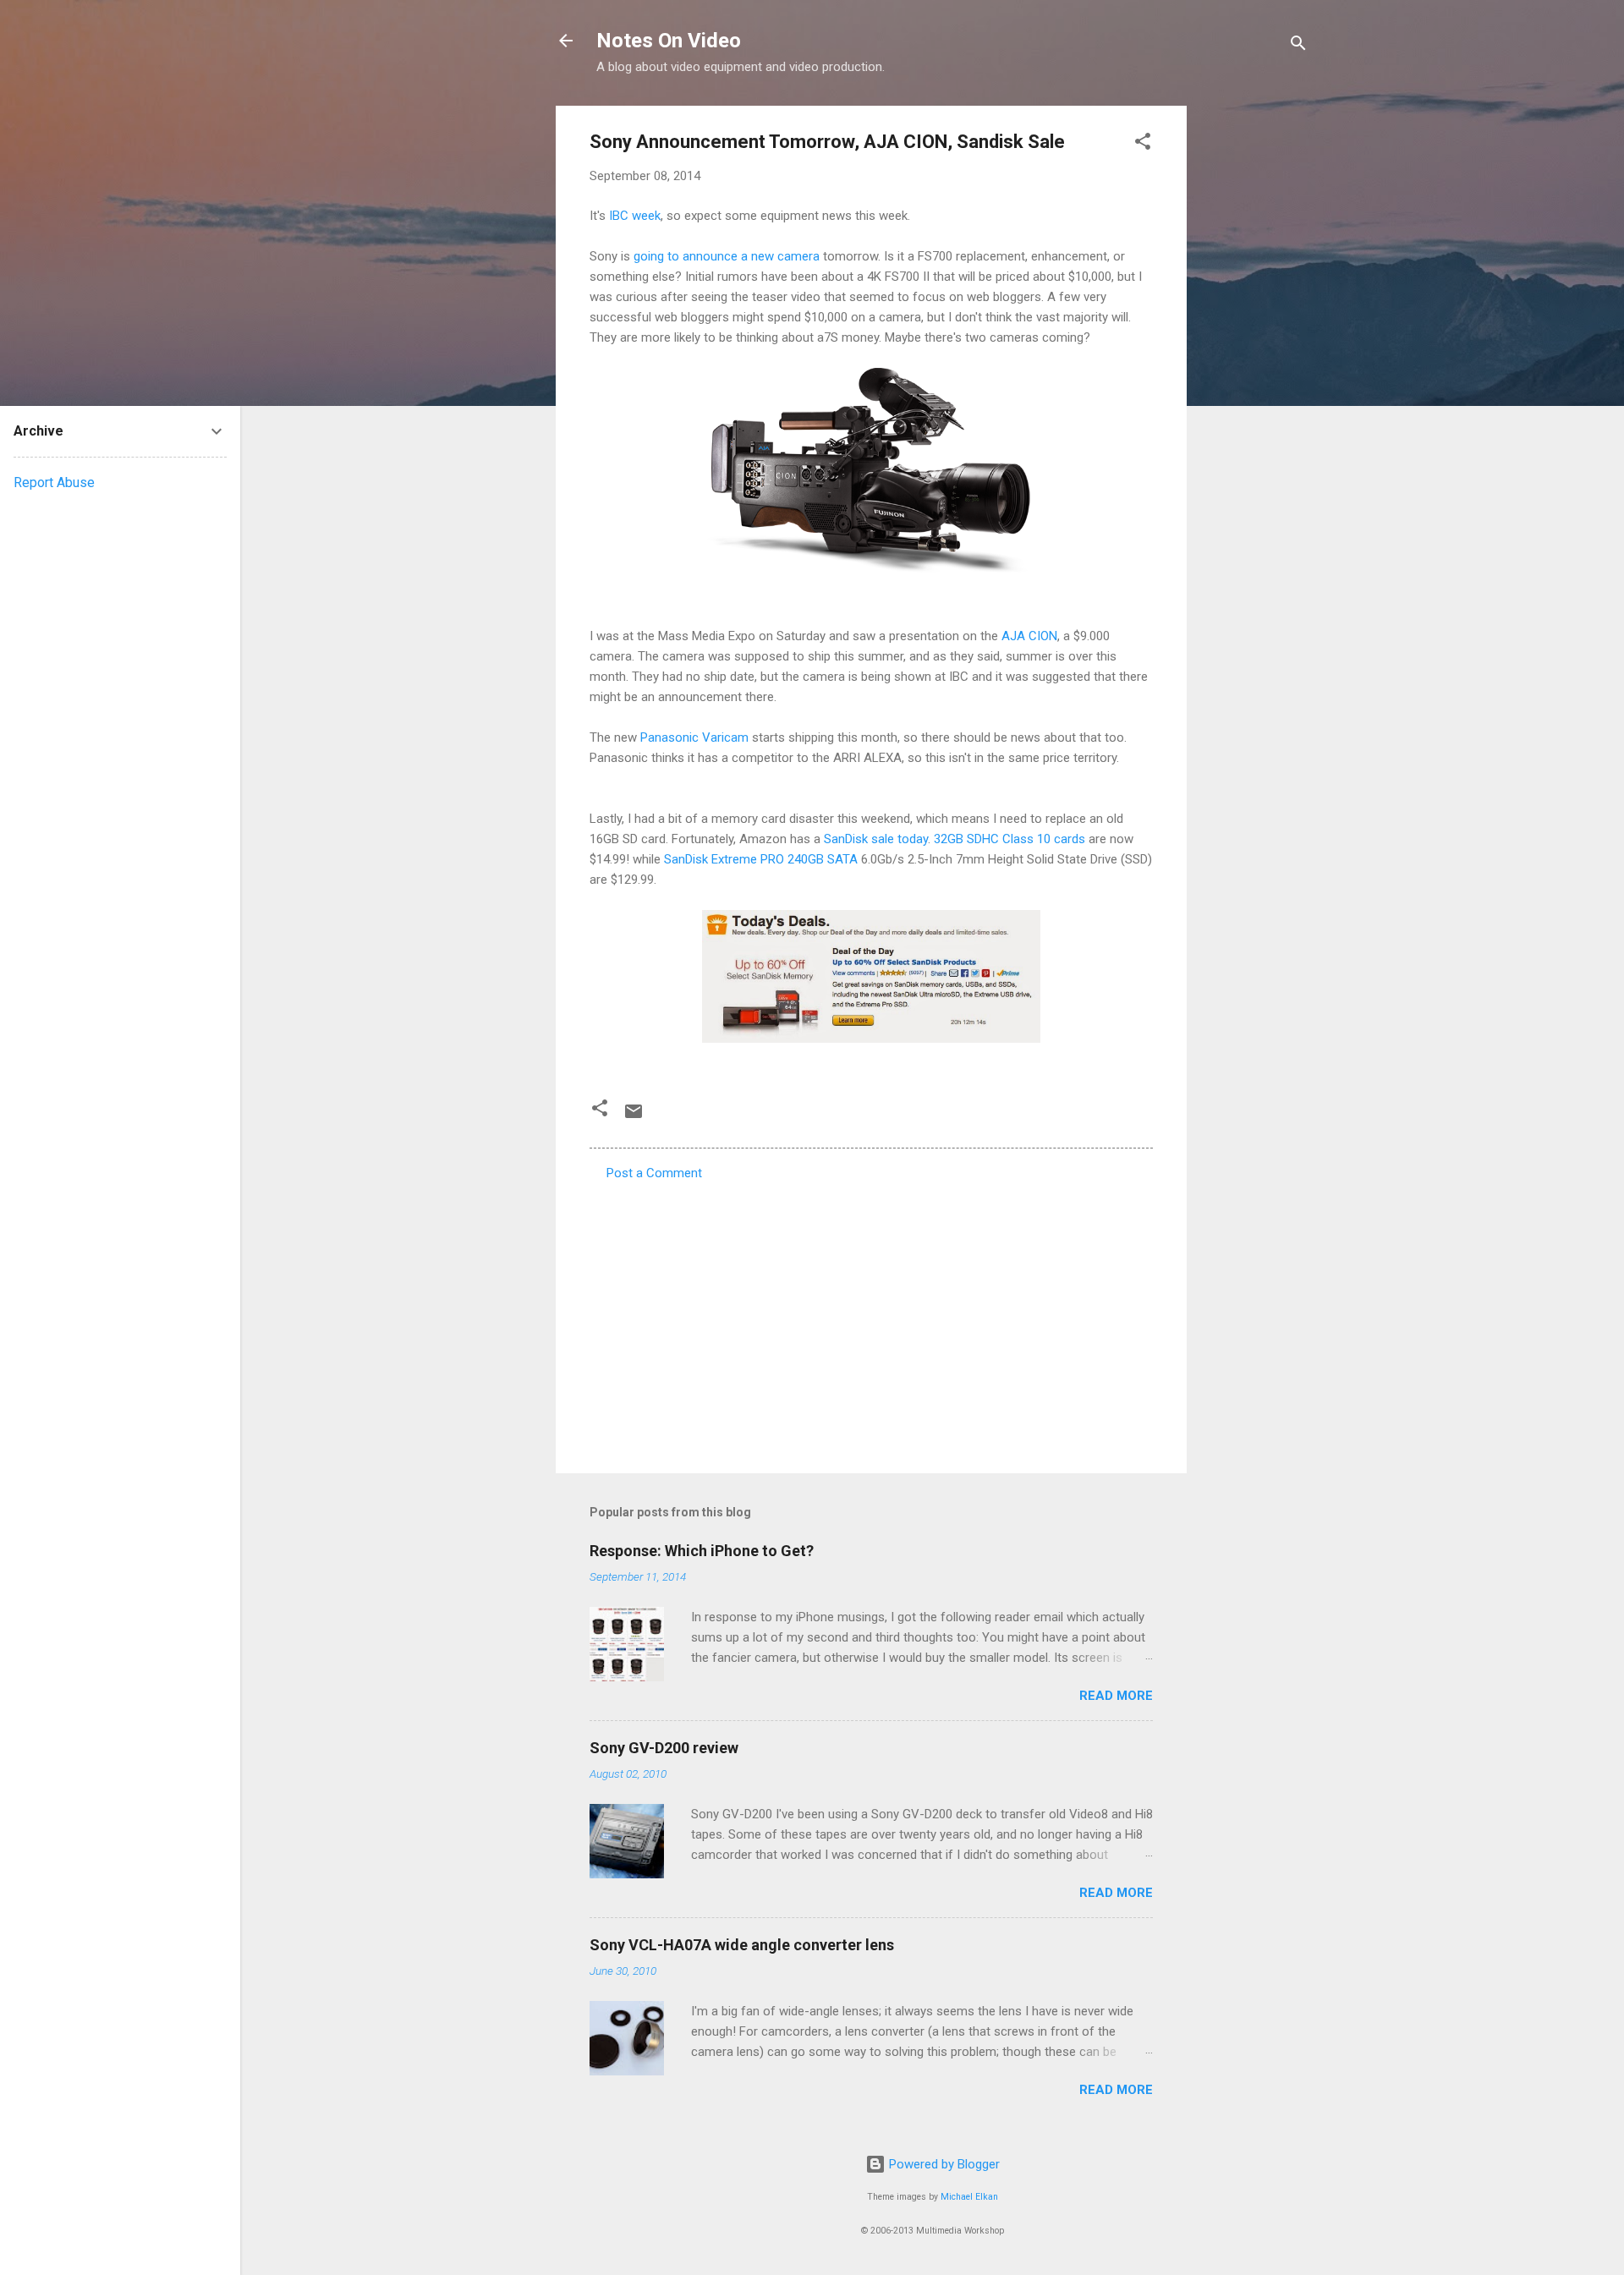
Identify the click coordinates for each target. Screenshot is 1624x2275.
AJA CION (1029, 636)
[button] (1143, 144)
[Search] (1298, 46)
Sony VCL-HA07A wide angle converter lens (742, 1945)
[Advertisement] (1254, 359)
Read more (1116, 1696)
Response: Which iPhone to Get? (702, 1551)
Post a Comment (654, 1173)
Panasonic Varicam (694, 737)
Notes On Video (669, 41)
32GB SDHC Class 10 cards (1010, 839)
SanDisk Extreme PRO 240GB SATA (761, 859)
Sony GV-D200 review (664, 1748)
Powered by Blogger (943, 2164)
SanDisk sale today (876, 839)
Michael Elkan (969, 2197)
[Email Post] (634, 1117)
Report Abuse (54, 482)
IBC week (635, 216)
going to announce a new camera (727, 256)
